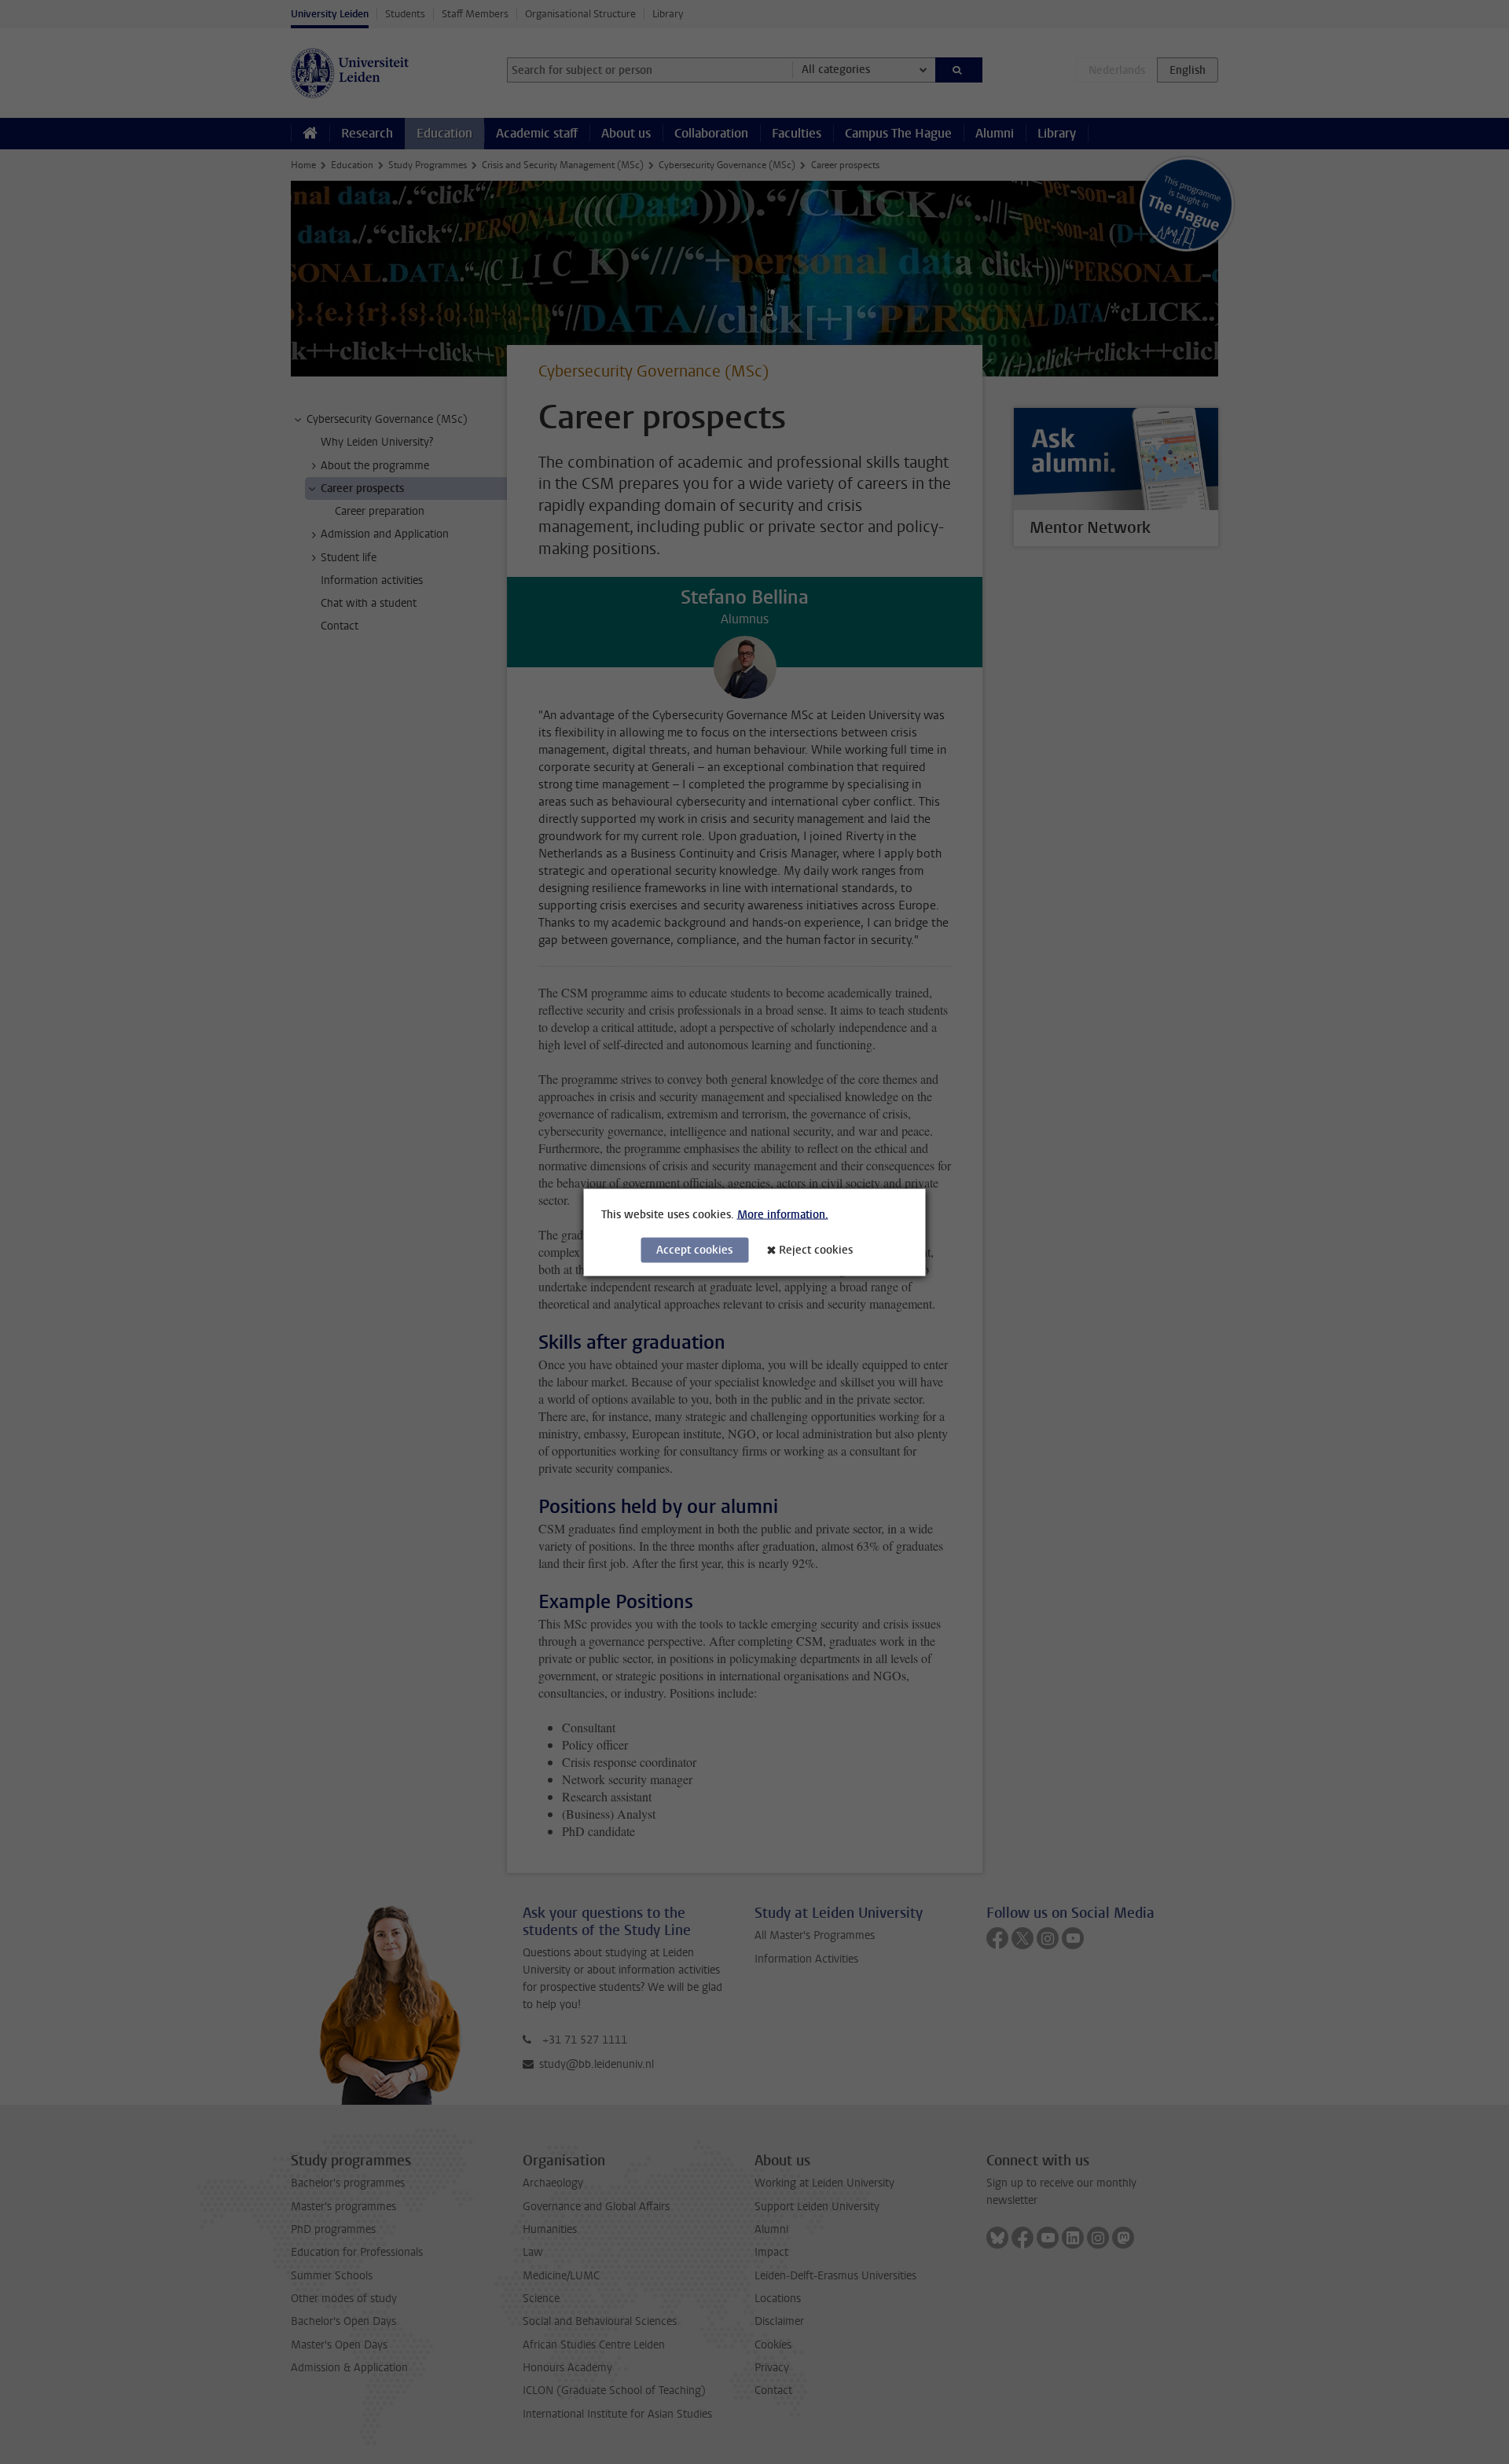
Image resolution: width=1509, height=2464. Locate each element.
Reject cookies (816, 1249)
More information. (783, 1214)
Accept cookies (694, 1249)
